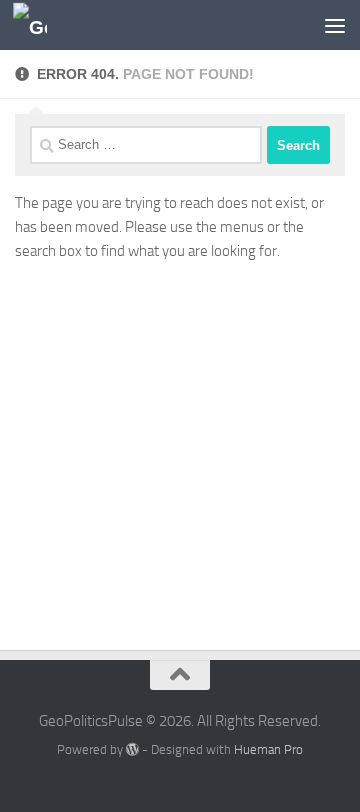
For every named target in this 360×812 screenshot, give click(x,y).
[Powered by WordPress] (132, 749)
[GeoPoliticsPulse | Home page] (35, 25)
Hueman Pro (268, 749)
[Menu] (335, 25)
